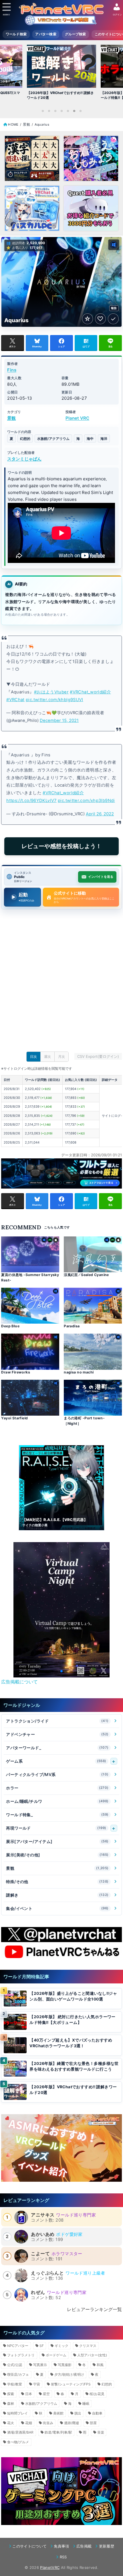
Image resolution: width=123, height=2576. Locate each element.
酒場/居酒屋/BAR (20, 2432)
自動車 (97, 2413)
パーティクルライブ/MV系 (57, 1774)
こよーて (40, 2254)
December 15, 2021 (59, 720)
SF (42, 2346)
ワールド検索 (16, 34)
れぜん (38, 2292)
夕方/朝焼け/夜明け (69, 2374)
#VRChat (15, 700)
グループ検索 (76, 34)
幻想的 (25, 439)
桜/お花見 (97, 2394)
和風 (100, 2365)
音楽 (101, 2432)
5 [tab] (68, 111)
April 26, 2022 (100, 814)
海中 (90, 439)
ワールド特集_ (57, 1815)
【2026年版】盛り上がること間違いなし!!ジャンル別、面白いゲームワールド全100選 (73, 1996)
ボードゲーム (56, 2355)
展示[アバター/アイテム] (57, 1841)
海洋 (104, 439)
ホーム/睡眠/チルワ (57, 1801)
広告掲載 (84, 2546)
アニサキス (43, 2215)
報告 (114, 308)
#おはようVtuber (51, 692)
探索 (11, 2394)
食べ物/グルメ (18, 2442)
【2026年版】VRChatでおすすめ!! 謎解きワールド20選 (73, 2090)
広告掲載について (19, 1682)
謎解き (57, 1895)
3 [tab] (55, 111)
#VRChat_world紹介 (90, 692)
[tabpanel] (61, 74)
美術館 (58, 2413)
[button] (52, 1671)
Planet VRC (77, 418)
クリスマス (88, 2346)
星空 (46, 2394)
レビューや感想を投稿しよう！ (61, 846)
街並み (48, 2423)
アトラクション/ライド (57, 1721)
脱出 (78, 2413)
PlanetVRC (50, 2567)
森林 (11, 2403)
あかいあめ (43, 2234)
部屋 (93, 2423)
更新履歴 (107, 2546)
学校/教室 (15, 2384)
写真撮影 (65, 2365)
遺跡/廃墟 (72, 2423)
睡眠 (86, 2403)
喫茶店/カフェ (18, 2374)
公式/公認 (15, 2365)
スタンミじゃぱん (24, 459)
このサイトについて (29, 2546)
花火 (11, 2423)
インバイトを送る (101, 877)
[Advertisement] (61, 982)
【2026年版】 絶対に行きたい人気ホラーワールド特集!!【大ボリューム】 (72, 2020)
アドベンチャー (57, 1734)
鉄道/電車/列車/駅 (58, 2432)
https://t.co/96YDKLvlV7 (31, 801)
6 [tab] (74, 111)
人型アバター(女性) (92, 2355)
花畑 (29, 2423)
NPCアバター (18, 2346)
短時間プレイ (17, 2413)
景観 (11, 418)
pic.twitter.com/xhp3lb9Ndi (86, 801)
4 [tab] (61, 111)
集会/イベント (57, 1908)
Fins (12, 370)
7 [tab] (80, 111)
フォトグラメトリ (21, 2355)
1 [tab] (43, 111)
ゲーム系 (56, 1761)
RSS (63, 2557)
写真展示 (40, 2365)
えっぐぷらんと (47, 2273)
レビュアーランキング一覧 (94, 2309)
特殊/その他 (57, 1882)
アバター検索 (46, 34)
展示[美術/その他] (57, 1855)
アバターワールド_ (57, 1748)
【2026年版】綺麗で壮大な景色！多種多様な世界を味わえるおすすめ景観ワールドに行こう (74, 2066)
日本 (29, 2394)
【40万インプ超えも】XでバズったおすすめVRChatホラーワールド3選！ (71, 2043)
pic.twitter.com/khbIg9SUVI (54, 700)
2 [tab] (49, 111)
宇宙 (37, 2384)
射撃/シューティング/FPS (71, 2384)
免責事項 (61, 2546)
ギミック (61, 2346)
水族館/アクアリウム (53, 439)
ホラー (57, 1788)
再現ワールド (56, 1828)
